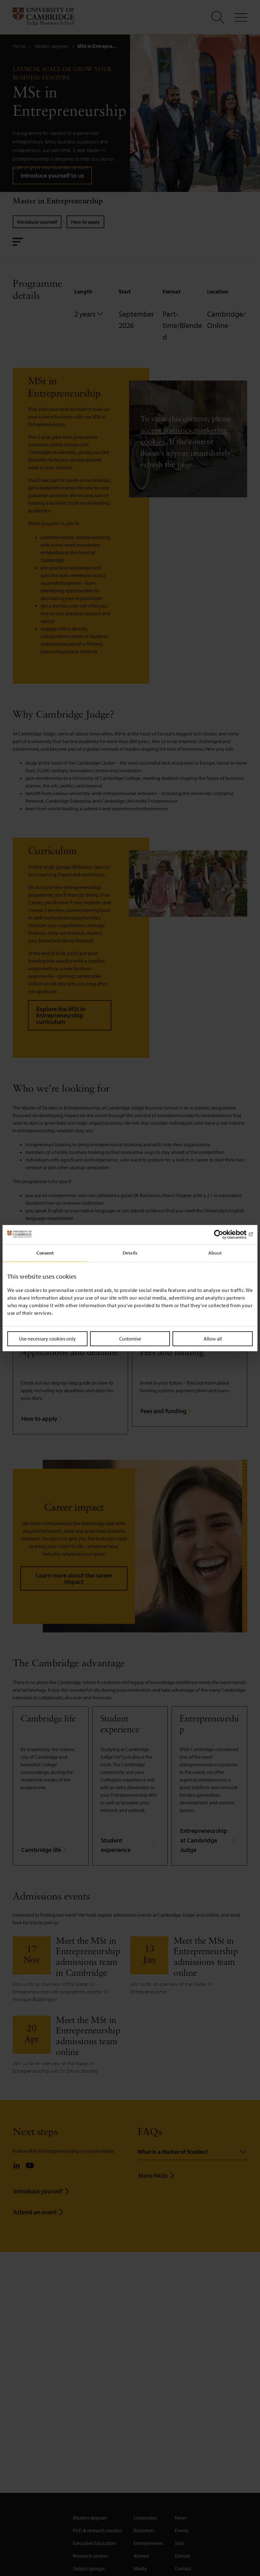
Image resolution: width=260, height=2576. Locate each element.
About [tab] (215, 1252)
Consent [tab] (45, 1252)
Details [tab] (130, 1252)
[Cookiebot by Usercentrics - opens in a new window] (225, 1234)
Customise (130, 1338)
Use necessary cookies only (47, 1338)
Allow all (213, 1338)
